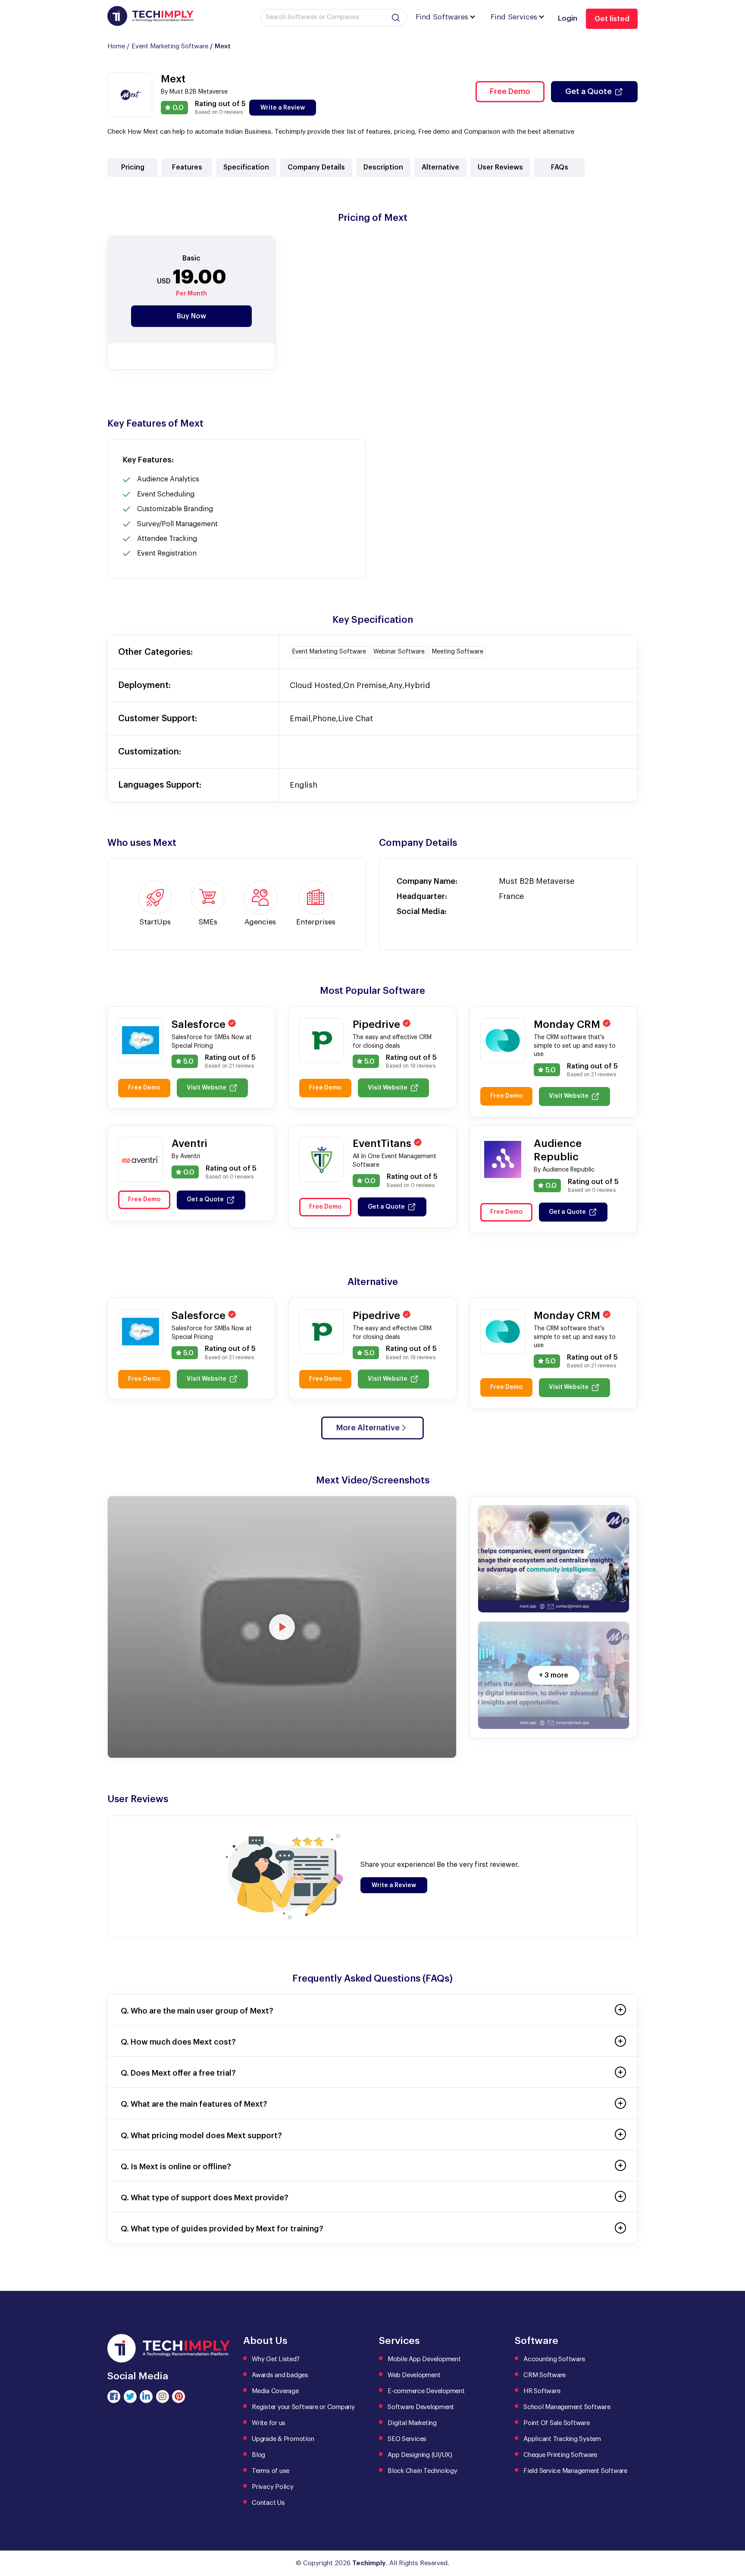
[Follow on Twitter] (130, 2397)
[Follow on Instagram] (163, 2397)
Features (187, 167)
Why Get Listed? (275, 2359)
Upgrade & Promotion (283, 2439)
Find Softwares (442, 17)
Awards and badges (280, 2375)
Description (383, 167)
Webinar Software (399, 652)
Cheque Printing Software (560, 2455)
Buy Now (191, 316)
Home (116, 46)
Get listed (612, 19)
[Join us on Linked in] (146, 2397)
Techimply (369, 2563)
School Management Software (567, 2407)
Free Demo (510, 91)
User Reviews (500, 167)
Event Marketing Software (170, 46)
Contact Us (268, 2503)
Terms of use (271, 2471)
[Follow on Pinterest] (178, 2397)
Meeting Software (458, 652)
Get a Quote (588, 91)
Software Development (421, 2407)
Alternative (440, 167)
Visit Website (207, 1088)
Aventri (189, 1143)
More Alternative (368, 1428)
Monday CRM (568, 1024)
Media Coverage (275, 2391)
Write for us (269, 2423)
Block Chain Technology (423, 2471)
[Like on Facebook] (114, 2397)
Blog (258, 2455)
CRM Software (545, 2375)
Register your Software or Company (303, 2407)
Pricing (133, 167)
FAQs (560, 167)
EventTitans (383, 1143)
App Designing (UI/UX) (420, 2455)
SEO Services (407, 2439)
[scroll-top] (732, 2531)
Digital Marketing (412, 2423)
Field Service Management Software (575, 2471)
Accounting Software (554, 2359)
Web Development (414, 2375)
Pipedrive (378, 1024)
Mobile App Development (424, 2359)
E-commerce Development (426, 2391)
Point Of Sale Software (557, 2423)
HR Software (542, 2391)
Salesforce (200, 1024)
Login (568, 18)
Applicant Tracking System (562, 2439)
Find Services (514, 17)
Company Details (316, 167)
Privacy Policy (273, 2487)
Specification (246, 167)
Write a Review (283, 108)
